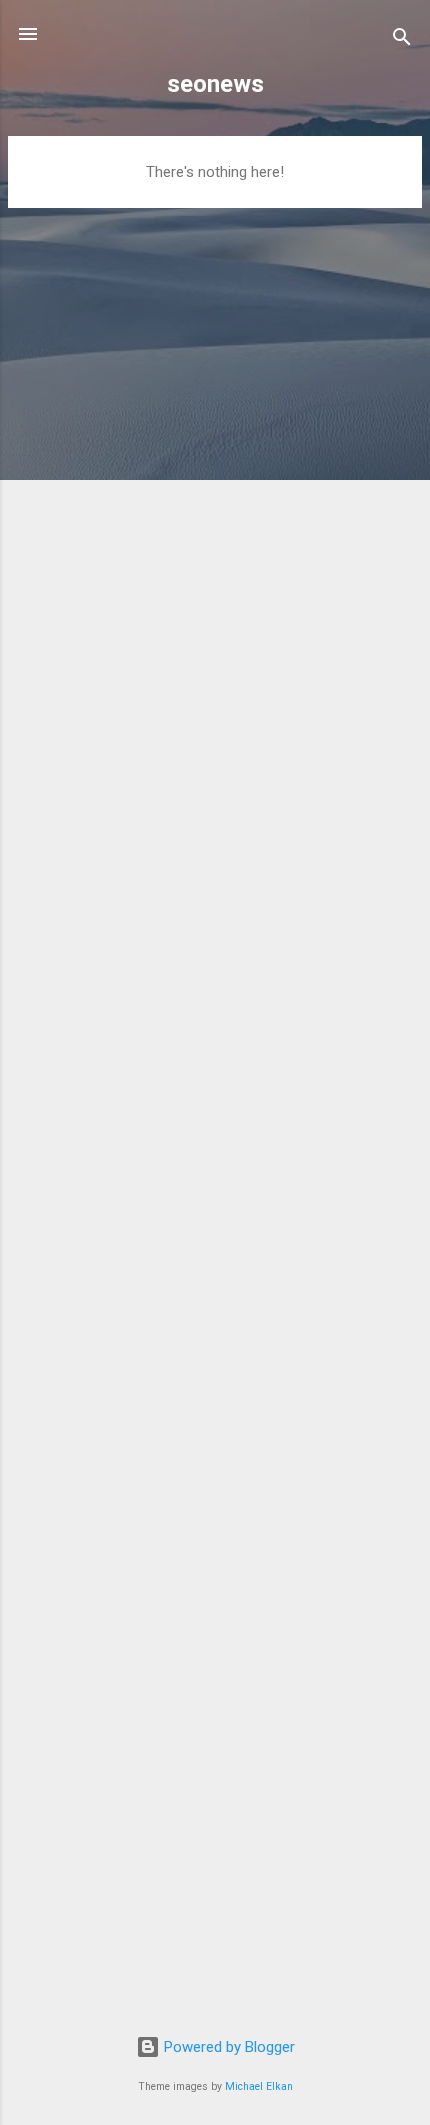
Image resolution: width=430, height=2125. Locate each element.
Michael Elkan (259, 2086)
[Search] (402, 40)
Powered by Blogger (227, 2047)
